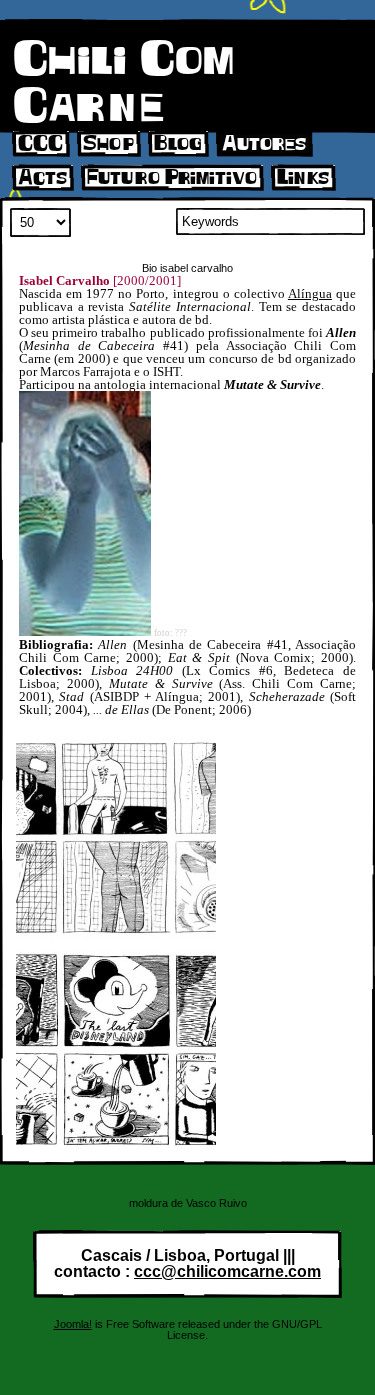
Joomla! (73, 1324)
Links (303, 178)
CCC (40, 144)
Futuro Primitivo (172, 178)
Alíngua (310, 293)
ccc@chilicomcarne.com (227, 1271)
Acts (42, 178)
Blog (178, 144)
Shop (108, 144)
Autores (264, 144)
